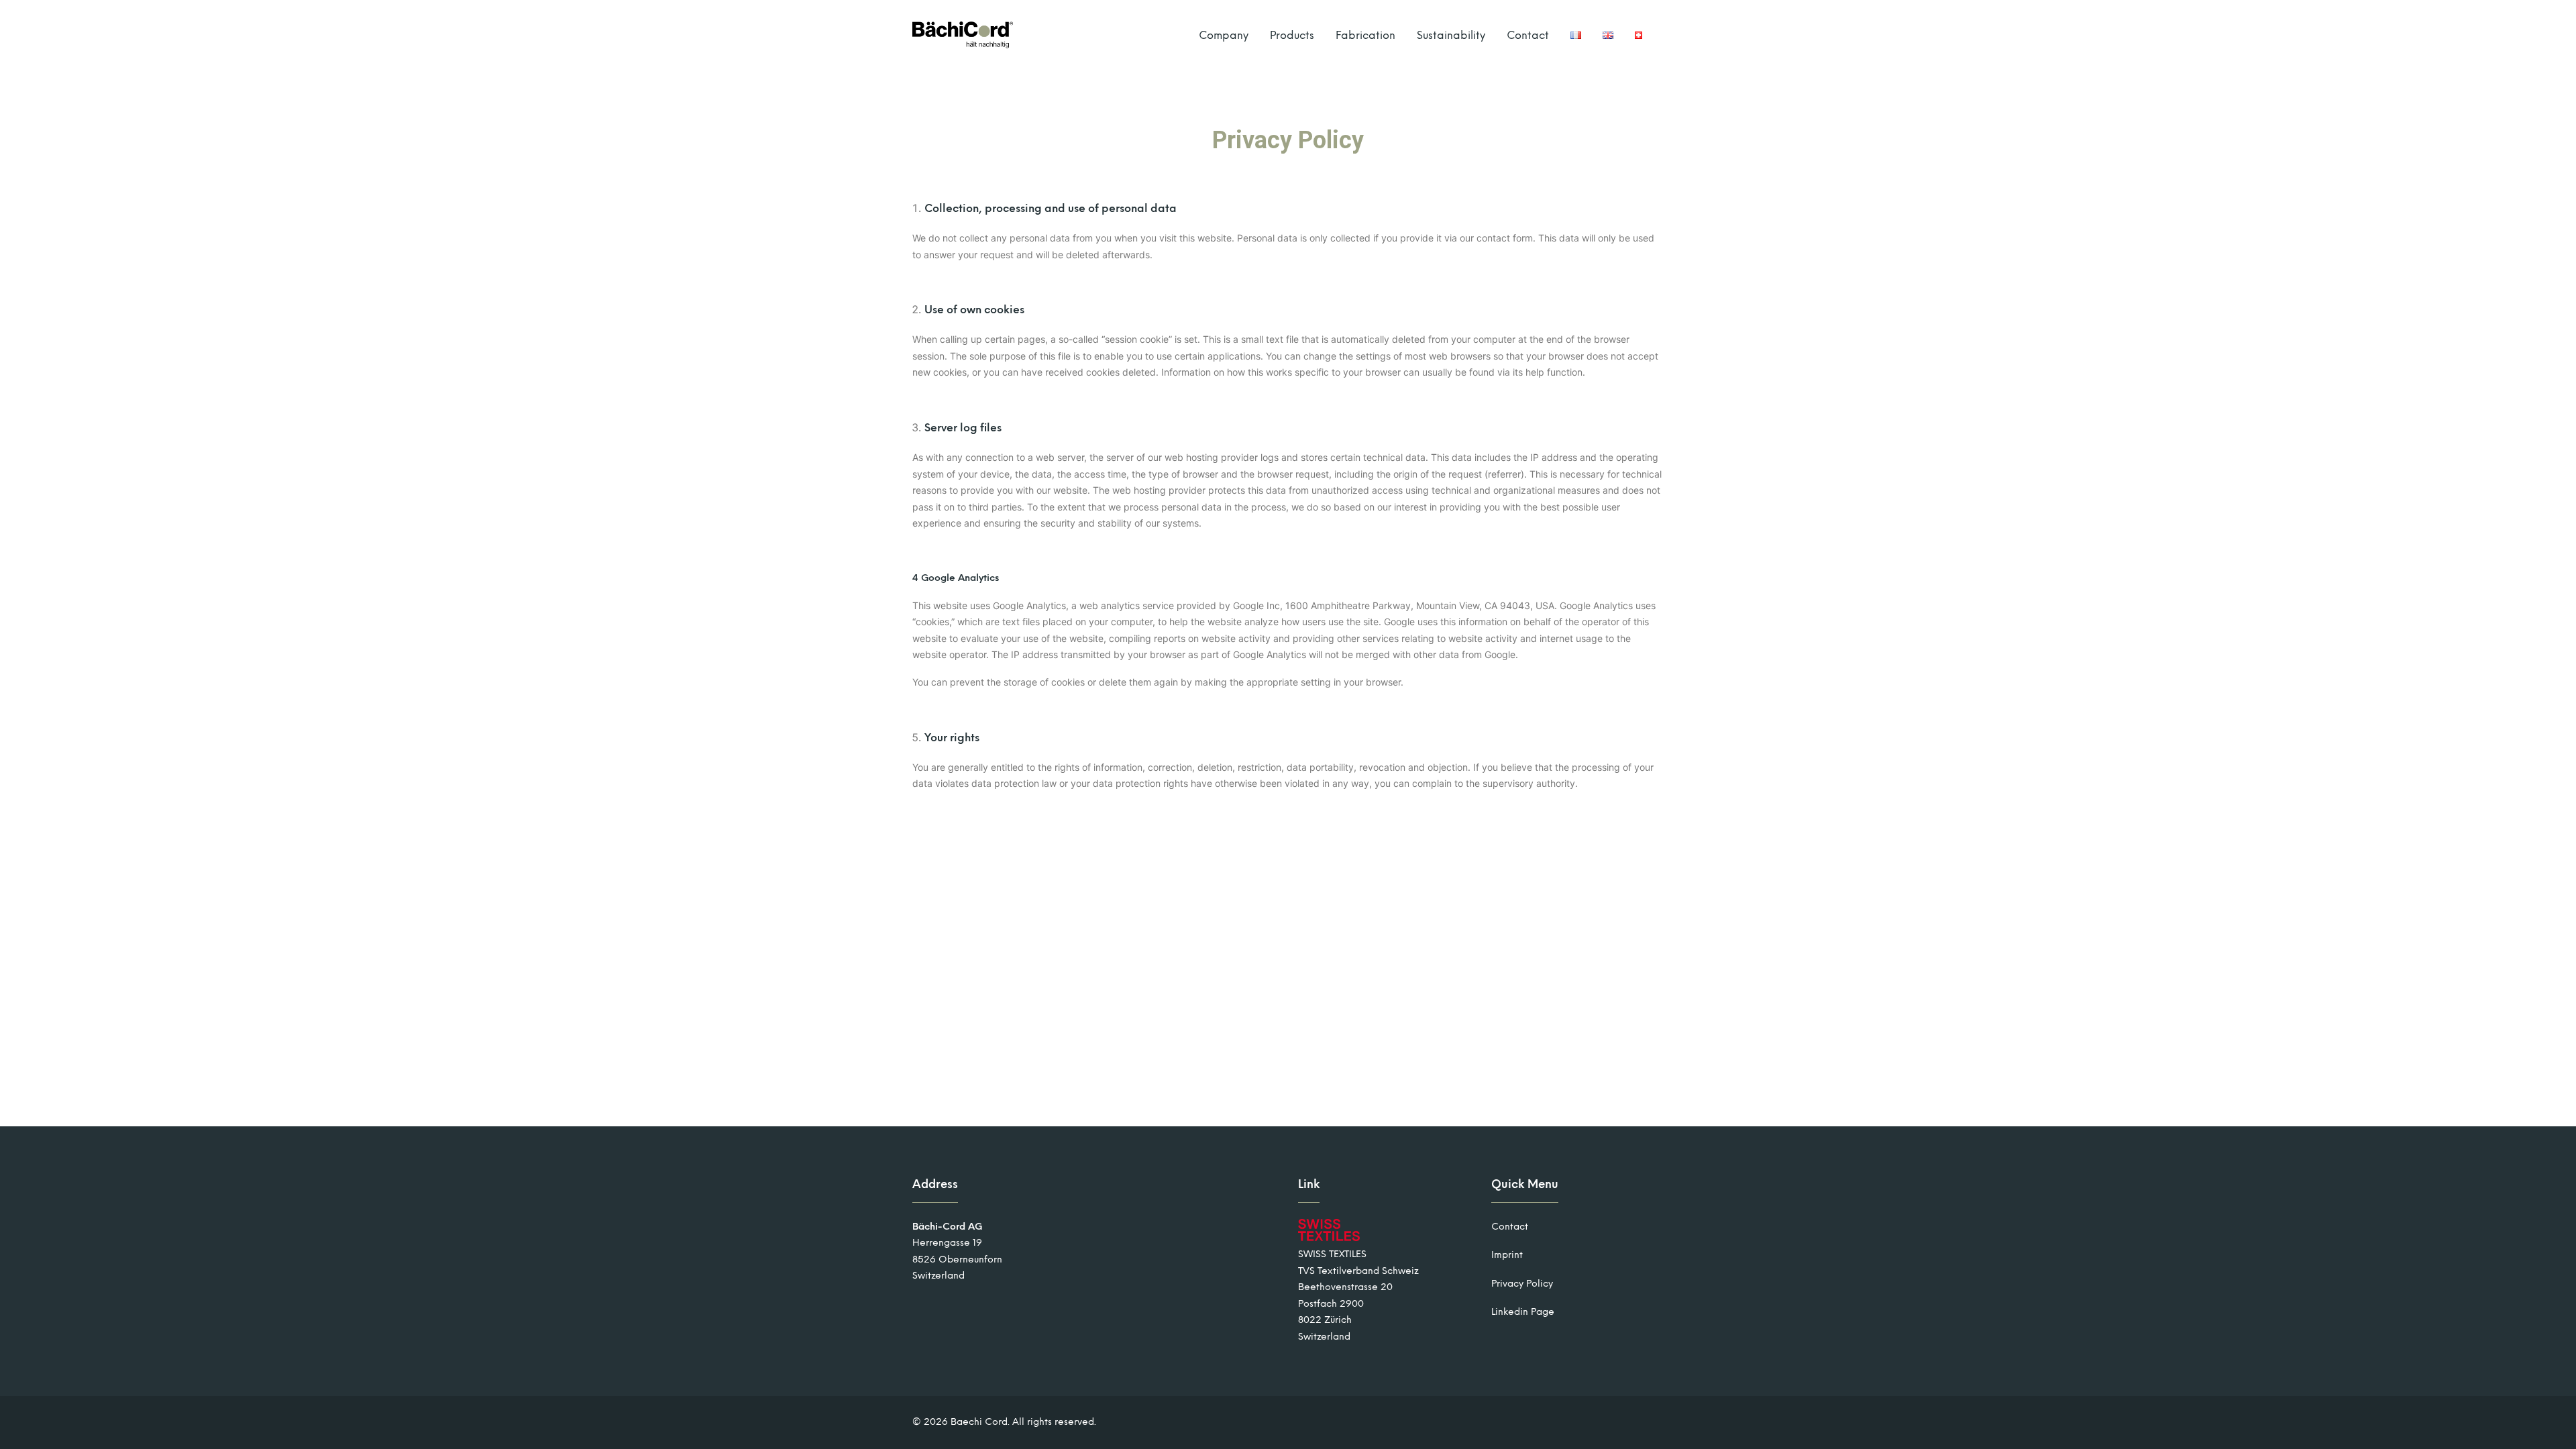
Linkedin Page (1523, 1312)
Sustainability (1451, 35)
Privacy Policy (1522, 1284)
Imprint (1507, 1255)
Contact (1528, 35)
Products (1292, 35)
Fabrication (1365, 35)
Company (1224, 35)
